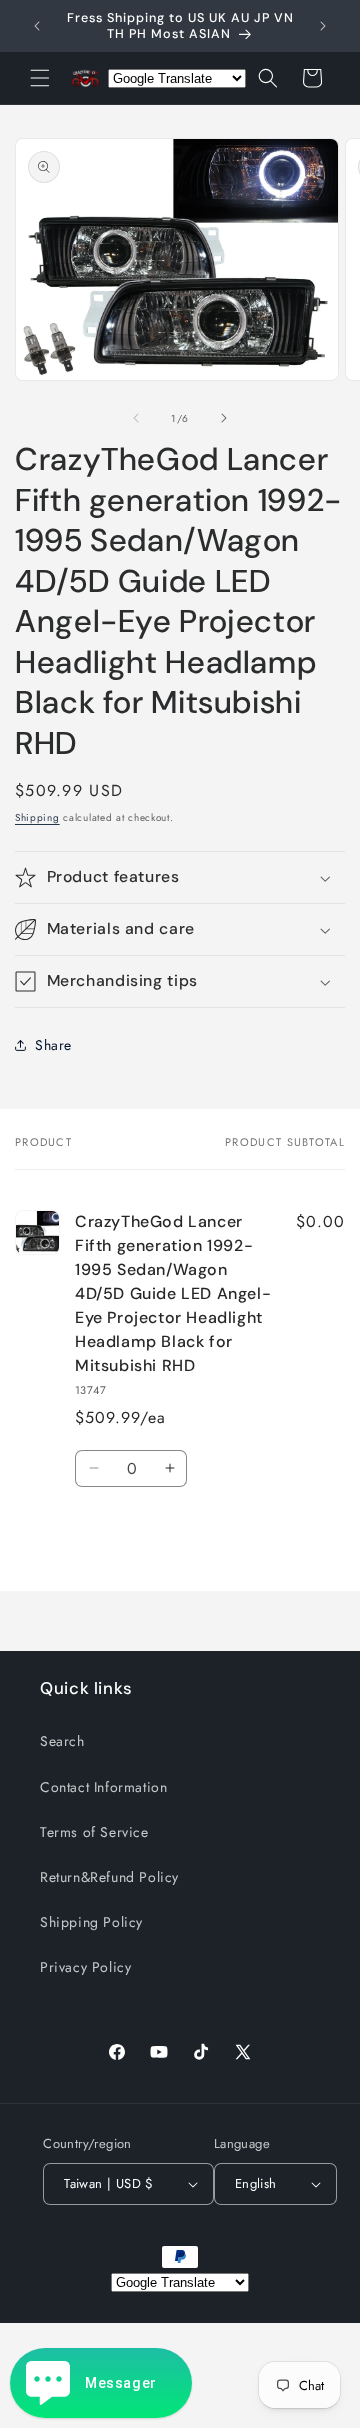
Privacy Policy (85, 1967)
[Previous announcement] (37, 26)
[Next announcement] (323, 26)
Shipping (37, 817)
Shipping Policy (91, 1922)
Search (62, 1741)
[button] (40, 78)
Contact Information (103, 1787)
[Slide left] (136, 418)
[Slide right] (224, 418)
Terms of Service (94, 1832)
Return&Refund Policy (109, 1877)
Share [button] (53, 1045)
